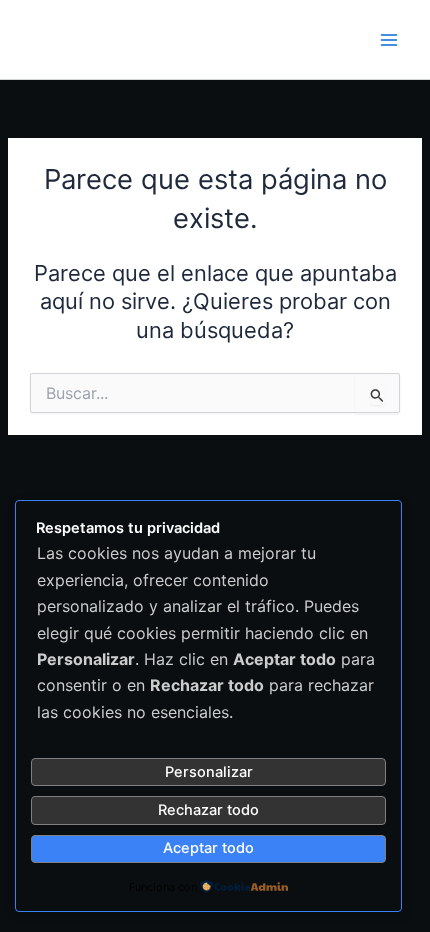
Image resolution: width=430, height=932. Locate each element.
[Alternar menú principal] (389, 40)
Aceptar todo (208, 848)
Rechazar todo (208, 810)
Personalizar (209, 772)
